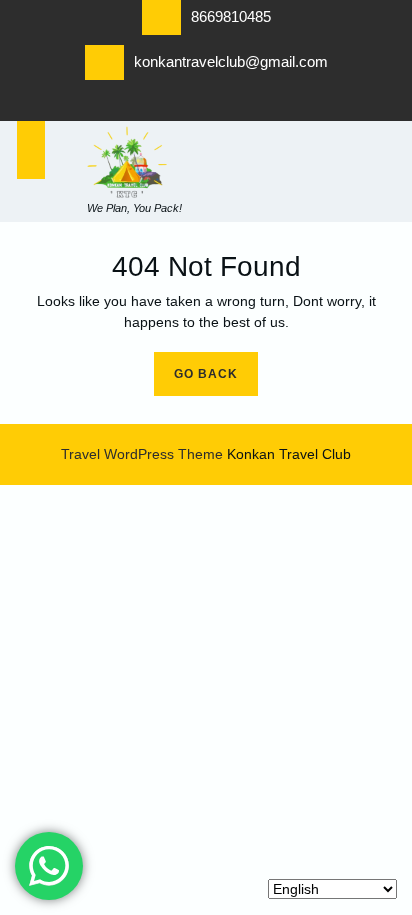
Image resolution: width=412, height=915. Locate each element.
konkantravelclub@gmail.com (231, 61)
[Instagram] (266, 105)
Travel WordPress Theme (142, 454)
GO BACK (216, 366)
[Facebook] (146, 105)
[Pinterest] (236, 105)
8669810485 (231, 16)
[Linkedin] (206, 105)
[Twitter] (176, 105)
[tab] (31, 150)
